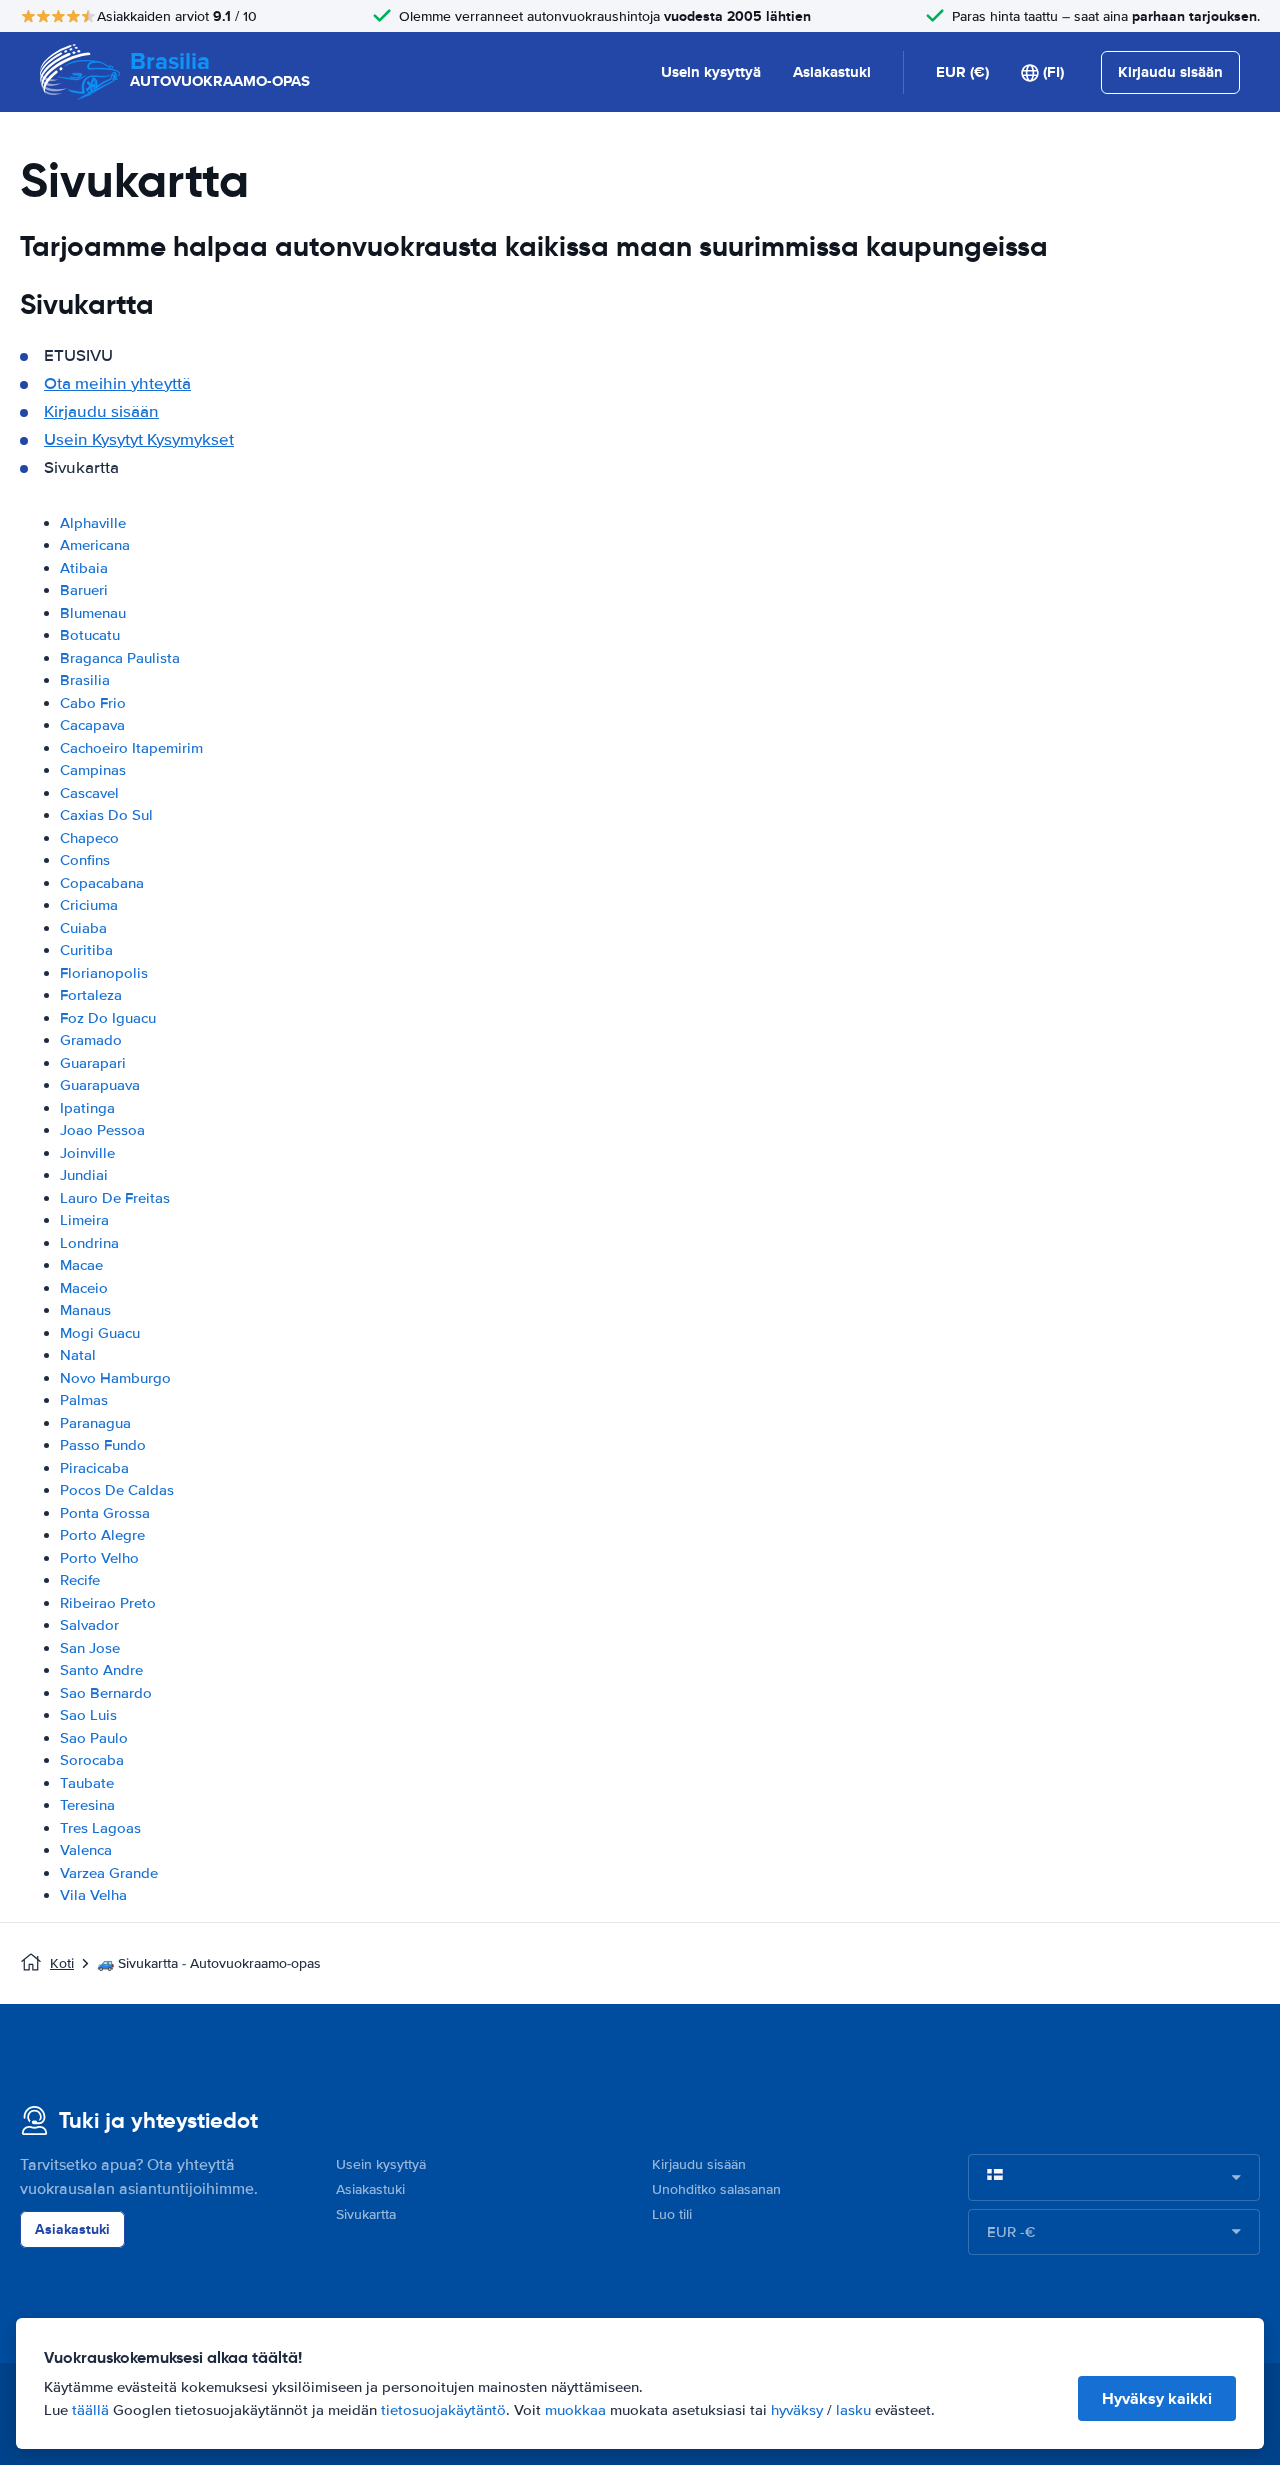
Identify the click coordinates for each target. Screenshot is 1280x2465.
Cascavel (89, 793)
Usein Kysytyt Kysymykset (139, 439)
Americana (95, 545)
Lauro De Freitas (115, 1198)
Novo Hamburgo (115, 1378)
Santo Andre (101, 1670)
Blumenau (93, 613)
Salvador (89, 1625)
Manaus (85, 1310)
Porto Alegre (102, 1535)
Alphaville (93, 523)
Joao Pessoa (102, 1130)
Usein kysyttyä (711, 72)
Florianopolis (104, 973)
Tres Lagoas (100, 1828)
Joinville (87, 1153)
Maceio (84, 1288)
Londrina (89, 1243)
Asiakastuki (832, 72)
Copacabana (102, 883)
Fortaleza (91, 995)
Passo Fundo (103, 1445)
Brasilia (85, 680)
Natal (78, 1355)
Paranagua (95, 1423)
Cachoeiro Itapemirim (131, 748)
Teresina (87, 1805)
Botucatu (90, 635)
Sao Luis (88, 1715)
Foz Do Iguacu (108, 1018)
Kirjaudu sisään (101, 411)
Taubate (87, 1783)
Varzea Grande (109, 1873)
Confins (85, 860)
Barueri (84, 590)
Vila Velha (93, 1895)
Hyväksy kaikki (1157, 2398)
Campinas (93, 770)
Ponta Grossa (105, 1513)
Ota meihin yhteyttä (117, 383)
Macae (81, 1265)
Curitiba (86, 950)
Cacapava (92, 725)
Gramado (91, 1040)
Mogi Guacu (100, 1333)
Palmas (84, 1400)
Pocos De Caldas (117, 1490)
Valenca (86, 1850)
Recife (80, 1580)
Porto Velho (99, 1558)
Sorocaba (92, 1760)
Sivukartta (366, 2214)
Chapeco (89, 838)
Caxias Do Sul (106, 815)
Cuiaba (83, 928)
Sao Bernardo (106, 1693)
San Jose (90, 1648)
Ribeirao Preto (108, 1603)
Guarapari (93, 1063)
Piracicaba (94, 1468)
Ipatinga (87, 1108)
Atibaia (84, 568)
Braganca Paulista (120, 658)
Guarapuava (100, 1085)
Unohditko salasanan (716, 2189)
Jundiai (84, 1175)
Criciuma (89, 905)
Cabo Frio (93, 703)
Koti (62, 1963)
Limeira (84, 1220)
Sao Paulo (94, 1738)
